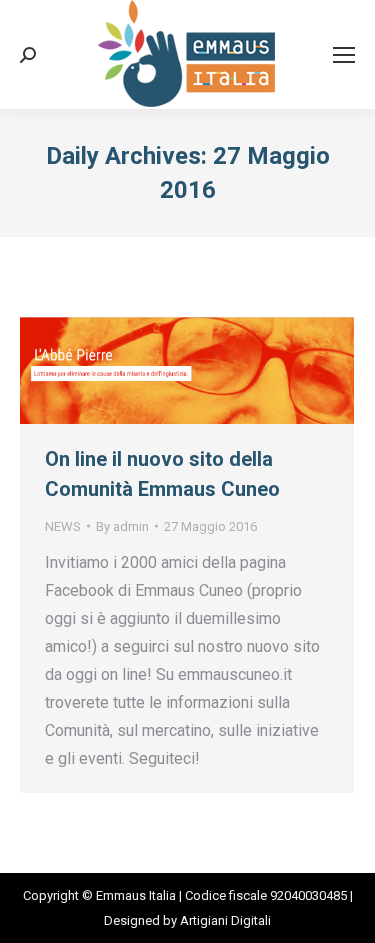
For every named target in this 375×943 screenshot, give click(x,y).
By (122, 526)
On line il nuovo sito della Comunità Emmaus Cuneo (162, 474)
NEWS (63, 526)
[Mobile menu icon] (344, 55)
